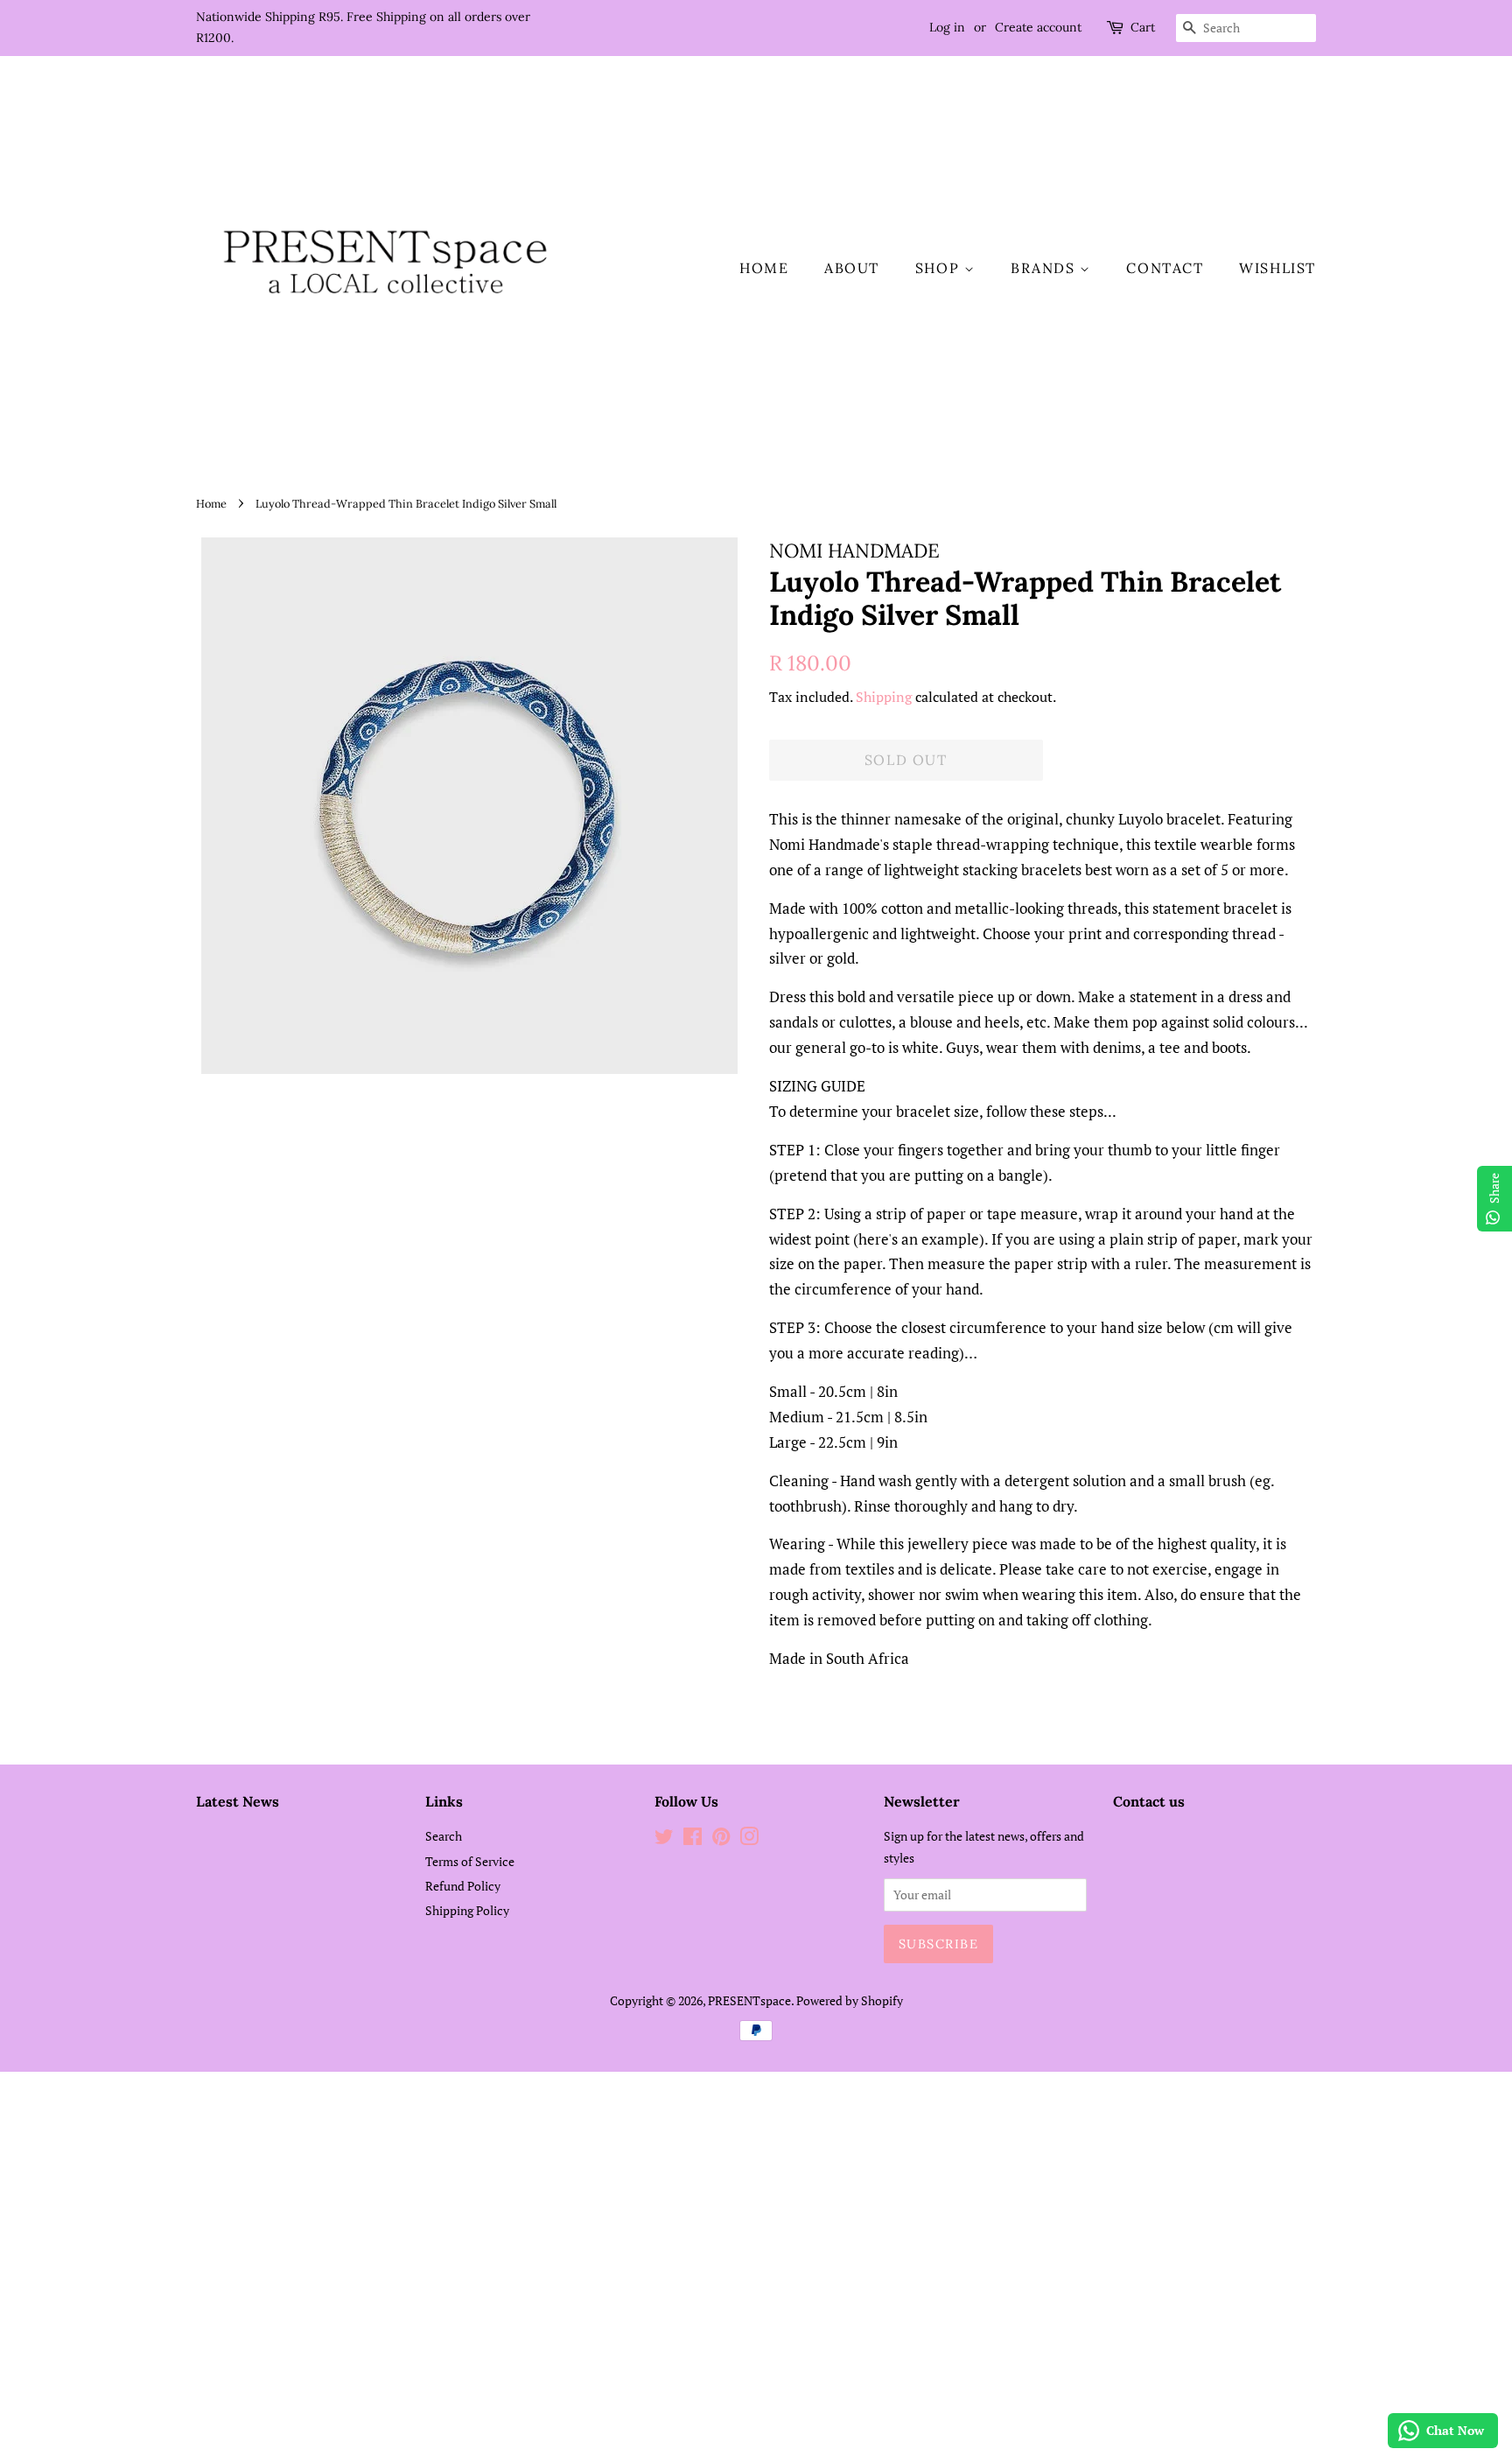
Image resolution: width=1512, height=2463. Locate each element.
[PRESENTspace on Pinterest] (721, 1839)
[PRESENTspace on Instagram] (749, 1839)
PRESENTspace (749, 2000)
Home (764, 268)
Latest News (238, 1801)
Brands (1045, 268)
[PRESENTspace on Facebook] (693, 1839)
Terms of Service (470, 1861)
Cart (1143, 27)
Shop (940, 268)
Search (444, 1836)
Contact (1165, 268)
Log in (947, 27)
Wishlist (1277, 268)
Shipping (884, 697)
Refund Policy (463, 1886)
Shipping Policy (467, 1910)
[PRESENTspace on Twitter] (664, 1839)
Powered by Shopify (850, 2000)
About (852, 268)
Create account (1038, 27)
